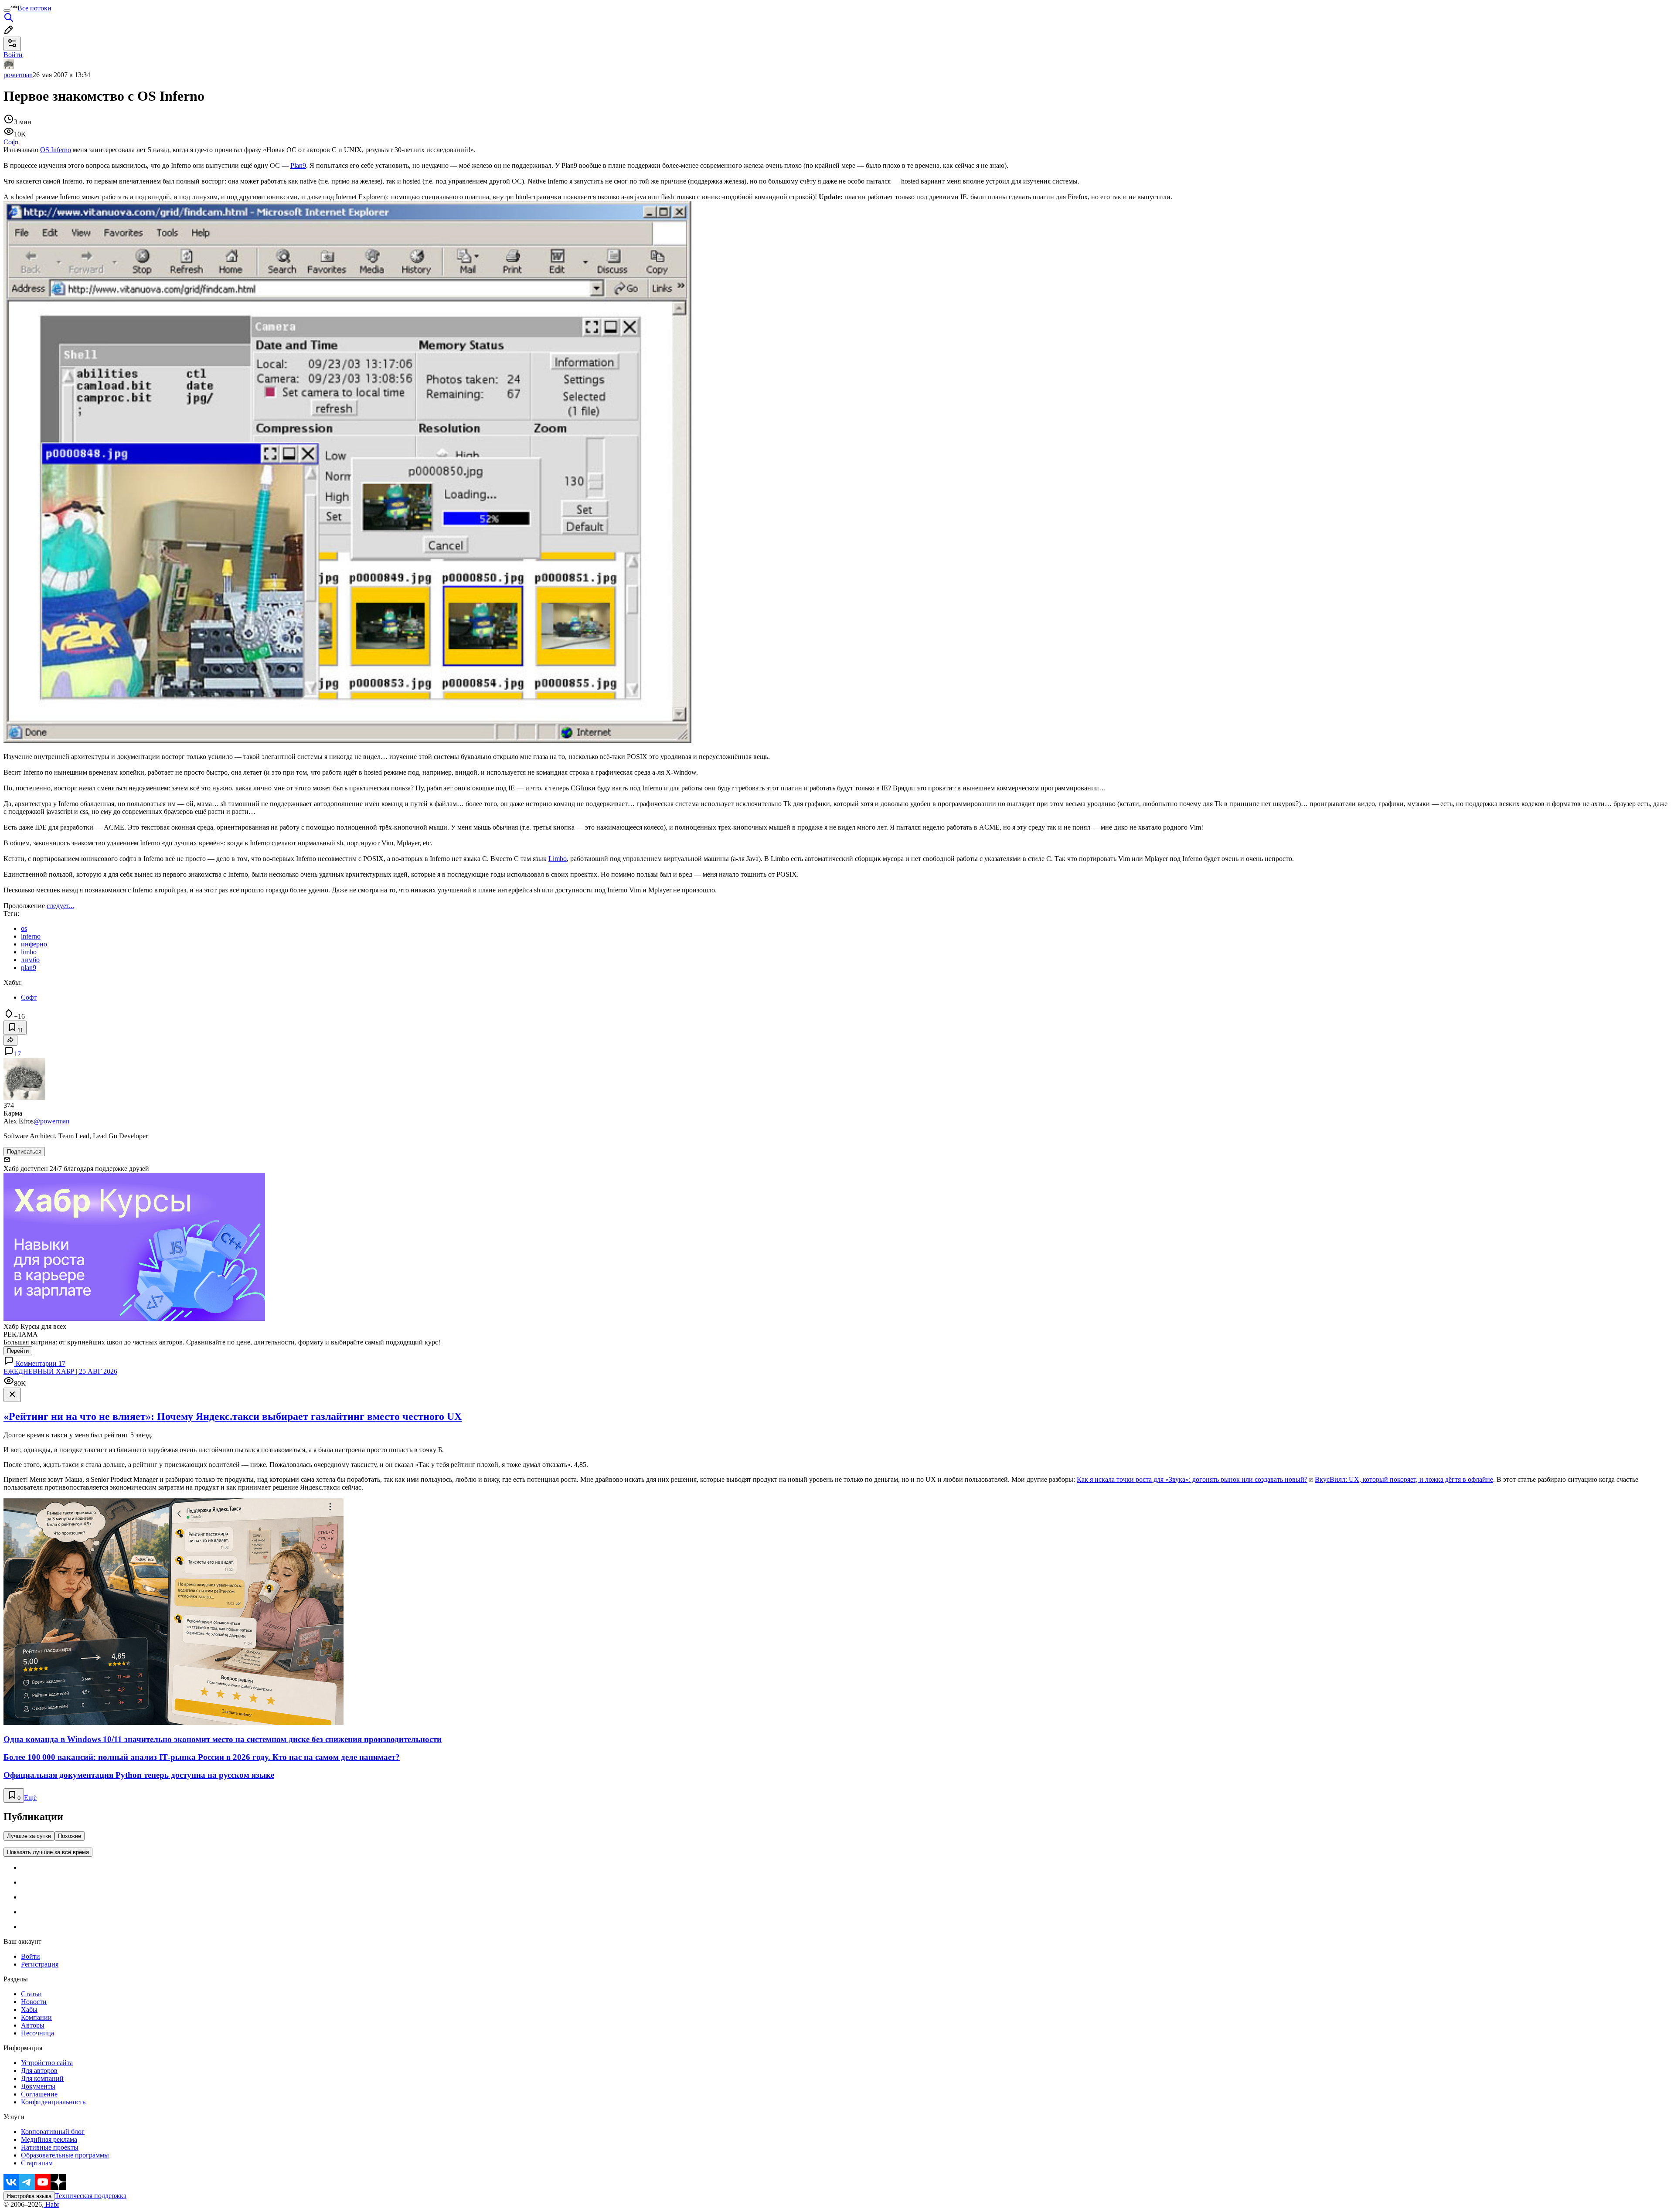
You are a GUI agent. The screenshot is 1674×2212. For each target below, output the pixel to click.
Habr (51, 2204)
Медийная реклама (49, 2139)
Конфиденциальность (53, 2102)
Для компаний (42, 2078)
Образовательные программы (65, 2155)
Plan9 (298, 165)
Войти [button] (13, 55)
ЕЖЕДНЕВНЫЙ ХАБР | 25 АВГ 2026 (60, 1371)
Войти (31, 1956)
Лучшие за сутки (29, 1836)
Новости (34, 2002)
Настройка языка (29, 2196)
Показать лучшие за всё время (48, 1852)
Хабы (29, 2010)
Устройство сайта (47, 2063)
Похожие (70, 1836)
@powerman (51, 1121)
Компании (36, 2017)
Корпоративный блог (53, 2132)
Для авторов (39, 2071)
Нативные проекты (50, 2147)
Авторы (33, 2025)
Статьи (31, 1994)
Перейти (18, 1351)
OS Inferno (56, 150)
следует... (60, 906)
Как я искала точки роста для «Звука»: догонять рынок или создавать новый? (1192, 1479)
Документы (38, 2086)
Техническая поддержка (91, 2196)
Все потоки (34, 8)
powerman (18, 75)
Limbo (558, 859)
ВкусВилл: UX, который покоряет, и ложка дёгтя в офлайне (1404, 1479)
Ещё (30, 1798)
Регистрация (40, 1964)
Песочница (37, 2033)
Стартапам (37, 2163)
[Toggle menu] (7, 10)
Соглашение (39, 2094)
